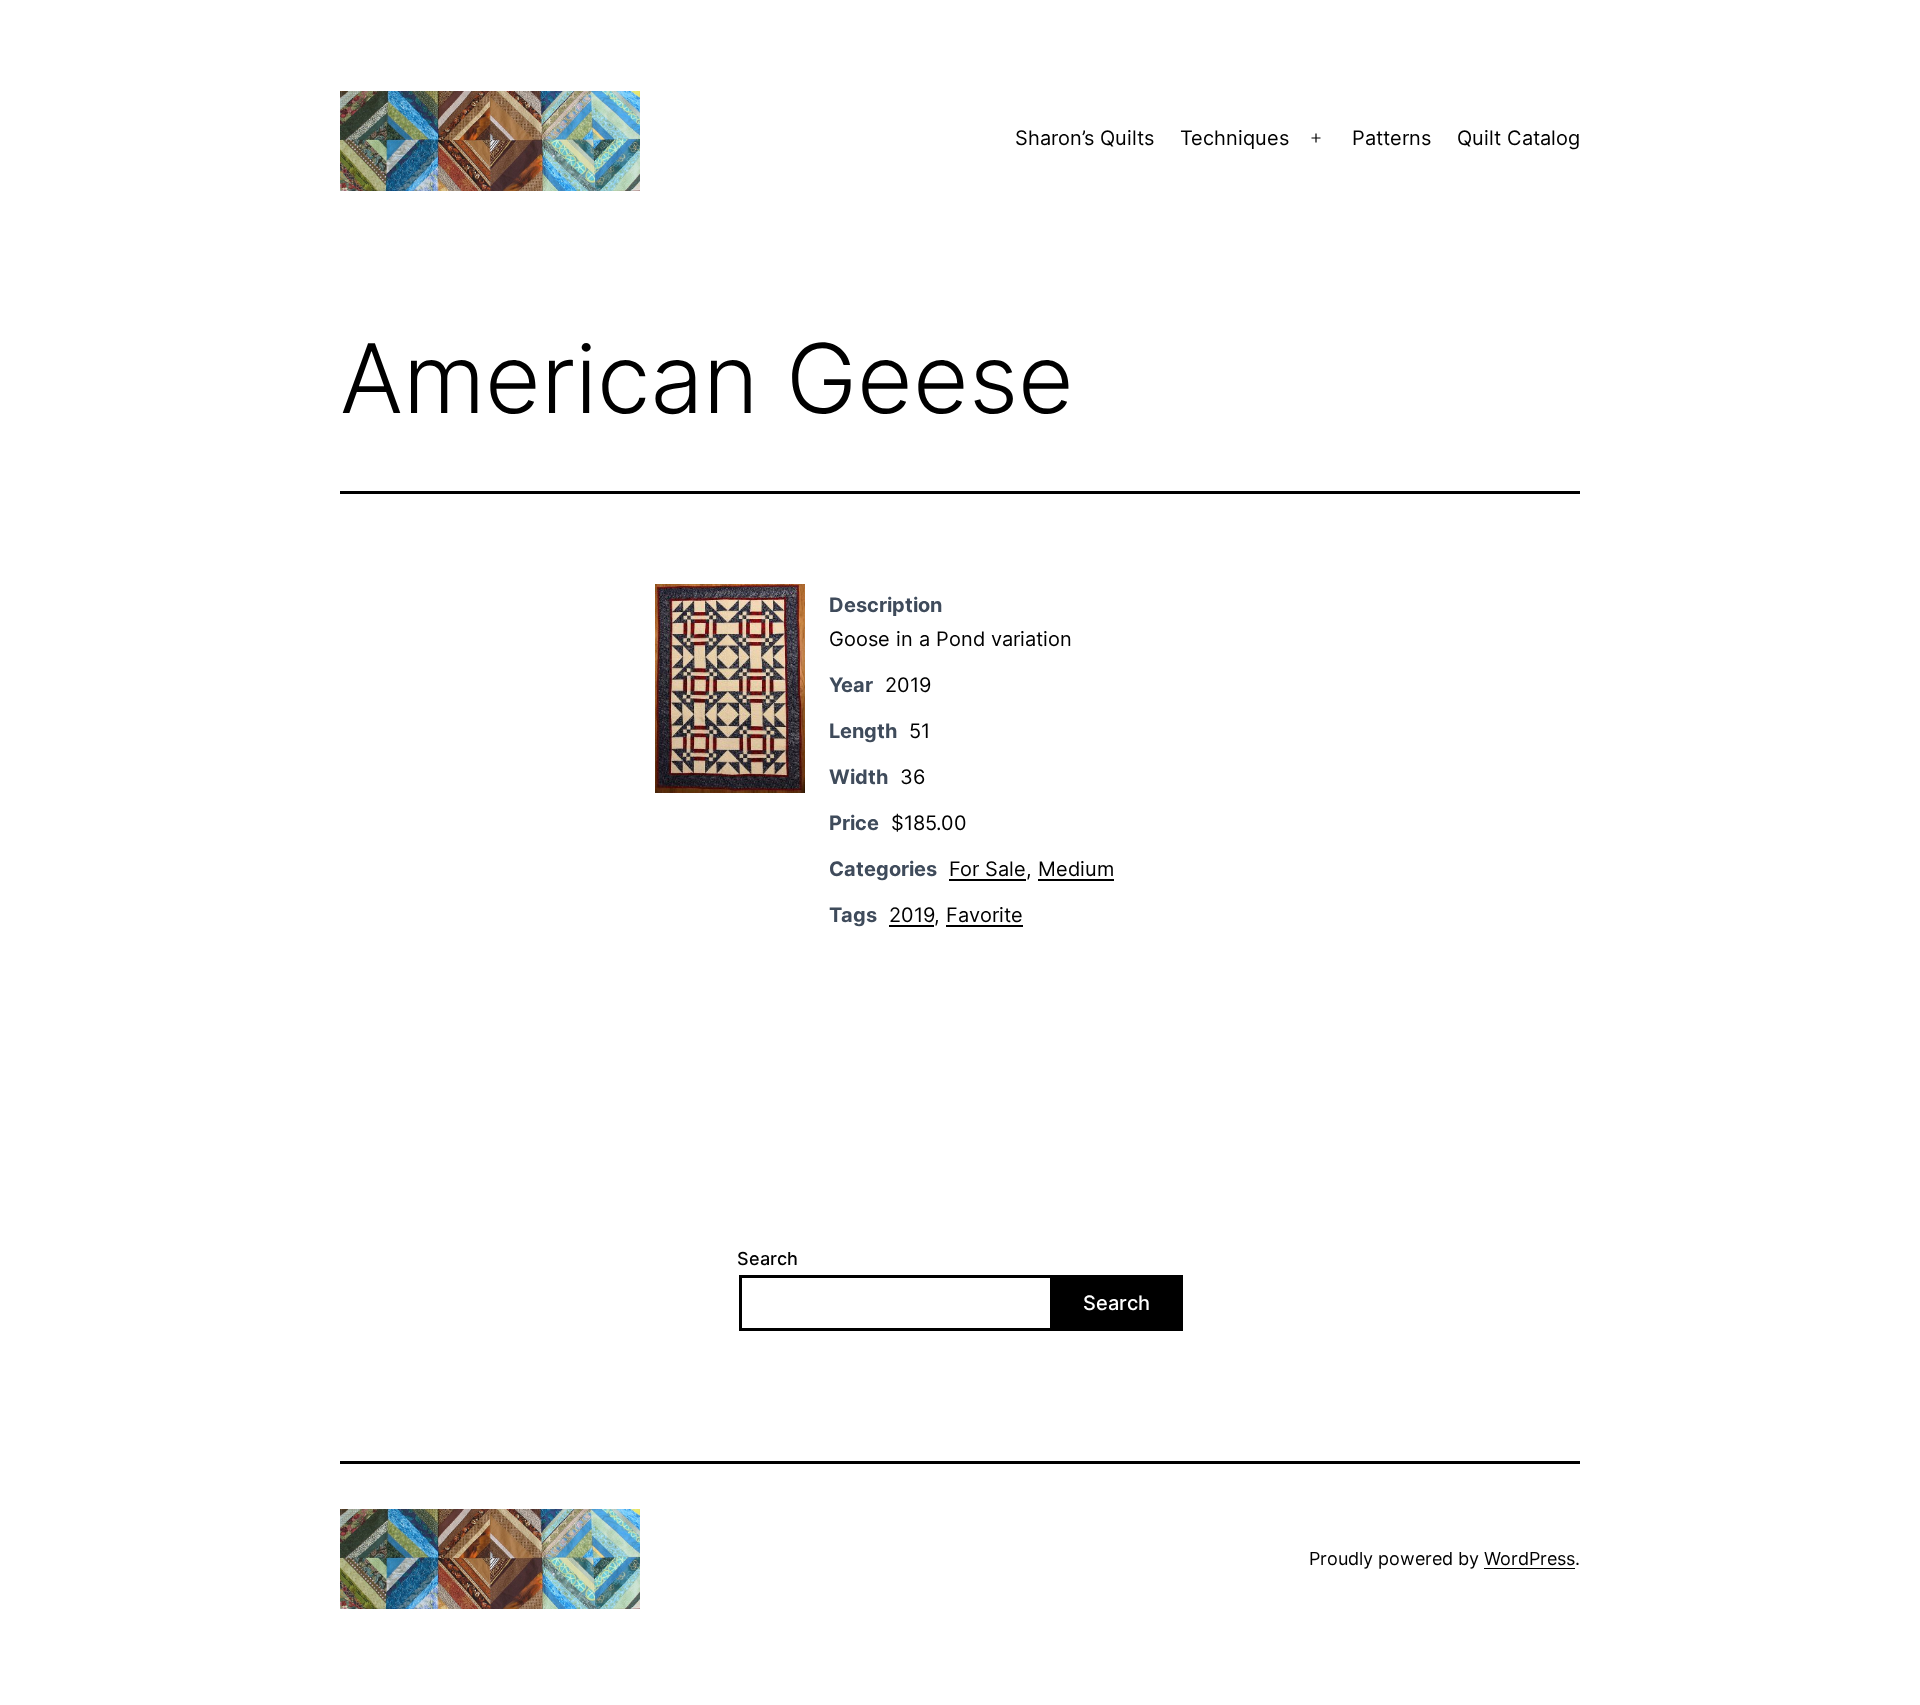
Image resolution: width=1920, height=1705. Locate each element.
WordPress (1529, 1558)
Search (767, 1258)
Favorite (984, 915)
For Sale (987, 869)
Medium (1076, 869)
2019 (911, 915)
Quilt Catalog (1518, 138)
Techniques (1234, 138)
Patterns (1391, 138)
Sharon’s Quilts (1084, 138)
